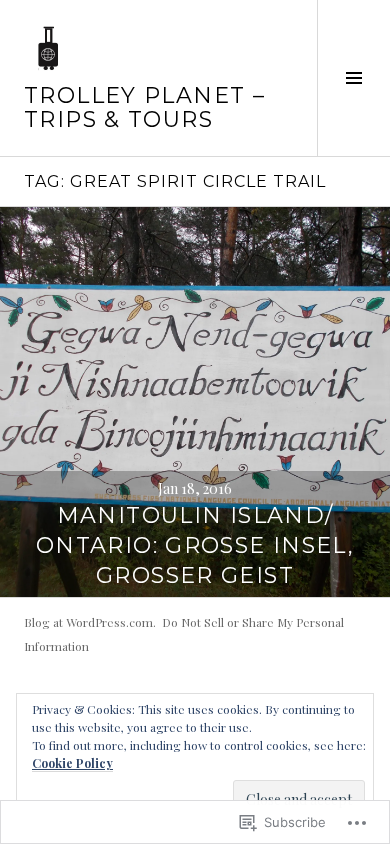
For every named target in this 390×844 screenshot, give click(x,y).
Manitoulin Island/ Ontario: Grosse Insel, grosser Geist (195, 545)
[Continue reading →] (195, 402)
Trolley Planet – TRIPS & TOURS (144, 107)
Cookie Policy (72, 763)
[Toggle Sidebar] (353, 78)
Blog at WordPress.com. (90, 622)
